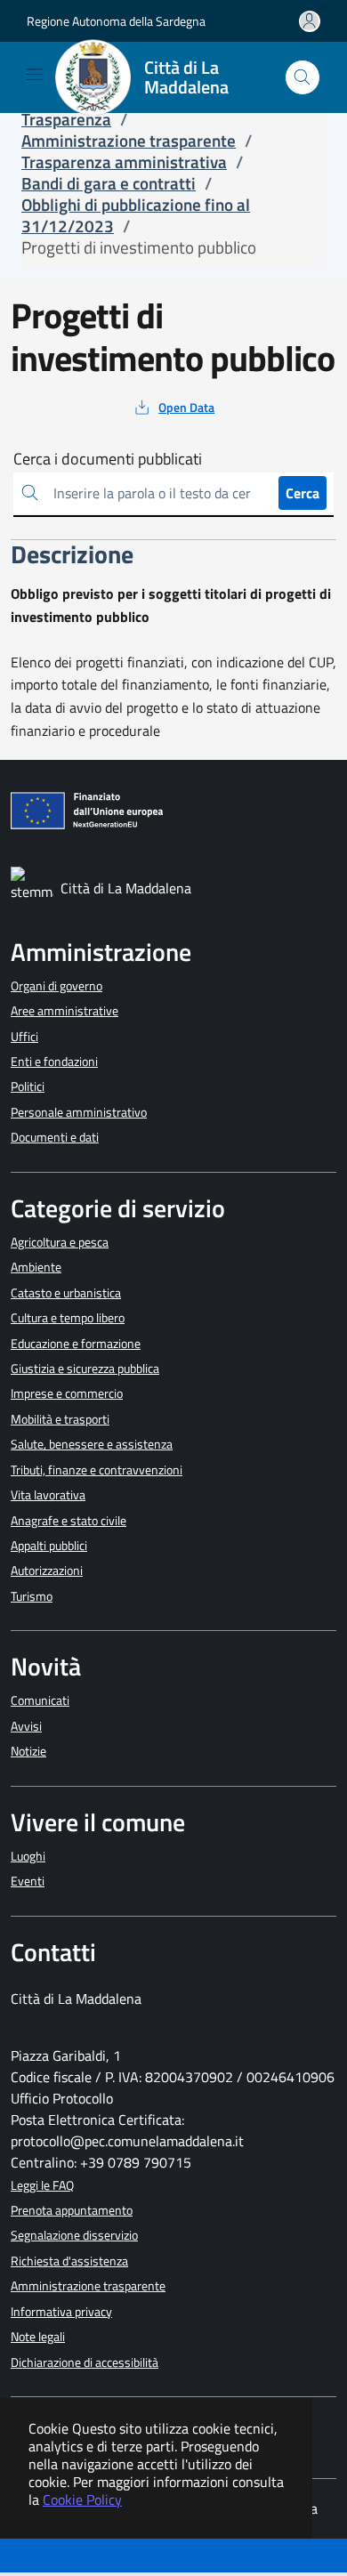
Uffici (24, 1037)
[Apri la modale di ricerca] (303, 77)
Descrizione (48, 2557)
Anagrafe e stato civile (69, 1521)
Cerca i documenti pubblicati (108, 459)
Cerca (303, 493)
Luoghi (28, 1856)
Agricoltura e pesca (60, 1242)
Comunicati (40, 1700)
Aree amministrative (65, 1011)
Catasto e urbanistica (66, 1293)
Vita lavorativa (48, 1495)
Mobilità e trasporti (60, 1419)
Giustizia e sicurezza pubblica (85, 1369)
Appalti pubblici (49, 1546)
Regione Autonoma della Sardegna (116, 21)
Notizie (28, 1751)
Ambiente (36, 1267)
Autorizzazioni (47, 1571)
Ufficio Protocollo (62, 2098)
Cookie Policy (82, 2499)
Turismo (32, 1596)
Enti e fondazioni (54, 1062)
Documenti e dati (55, 1137)
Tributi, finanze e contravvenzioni (97, 1470)
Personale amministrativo (79, 1112)
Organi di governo (56, 986)
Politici (28, 1086)
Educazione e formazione (76, 1344)
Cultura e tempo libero (68, 1318)
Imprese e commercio (67, 1393)
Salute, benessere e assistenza (92, 1444)
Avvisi (26, 1726)
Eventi (28, 1881)
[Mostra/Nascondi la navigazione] (34, 74)
